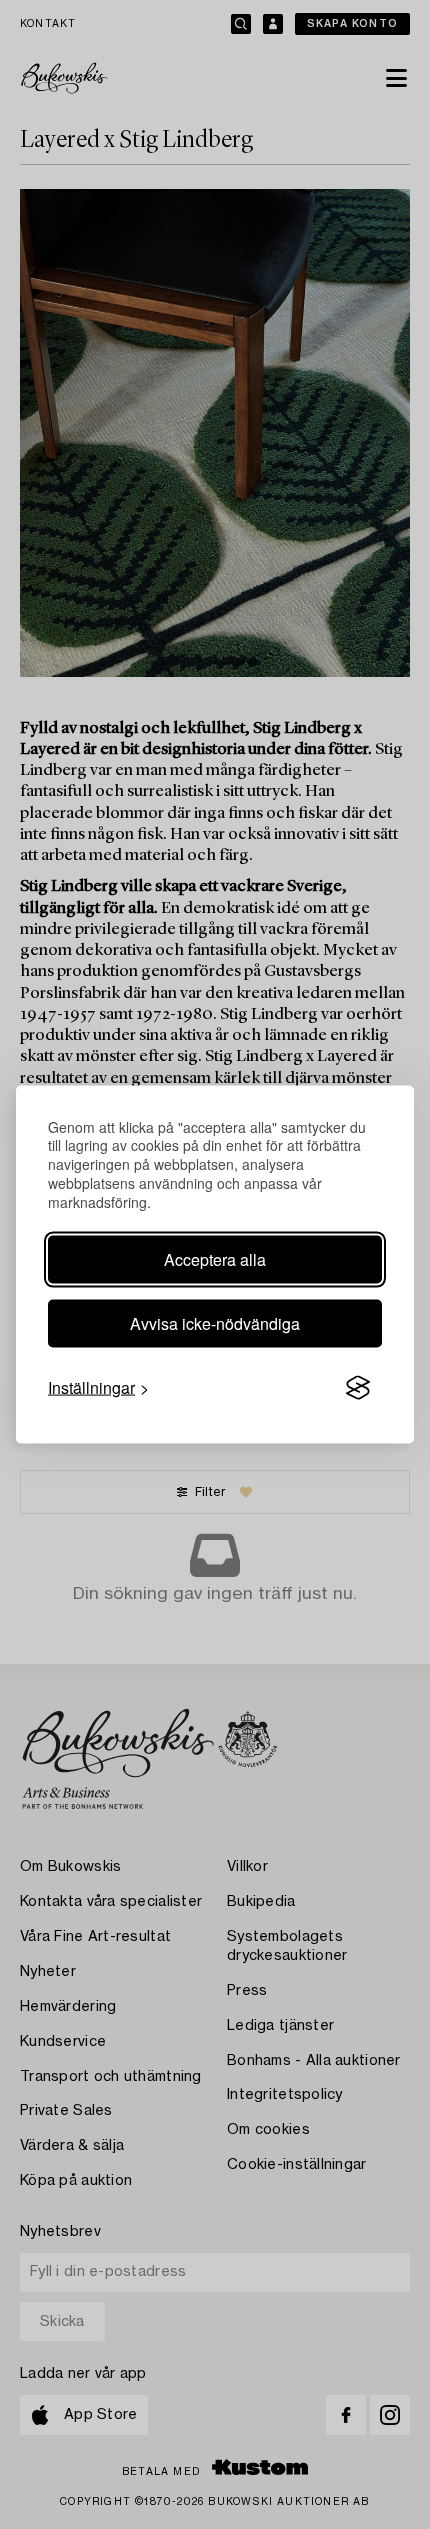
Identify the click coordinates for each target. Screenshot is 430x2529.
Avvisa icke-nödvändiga (215, 1323)
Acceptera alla (215, 1259)
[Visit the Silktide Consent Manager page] (358, 1388)
